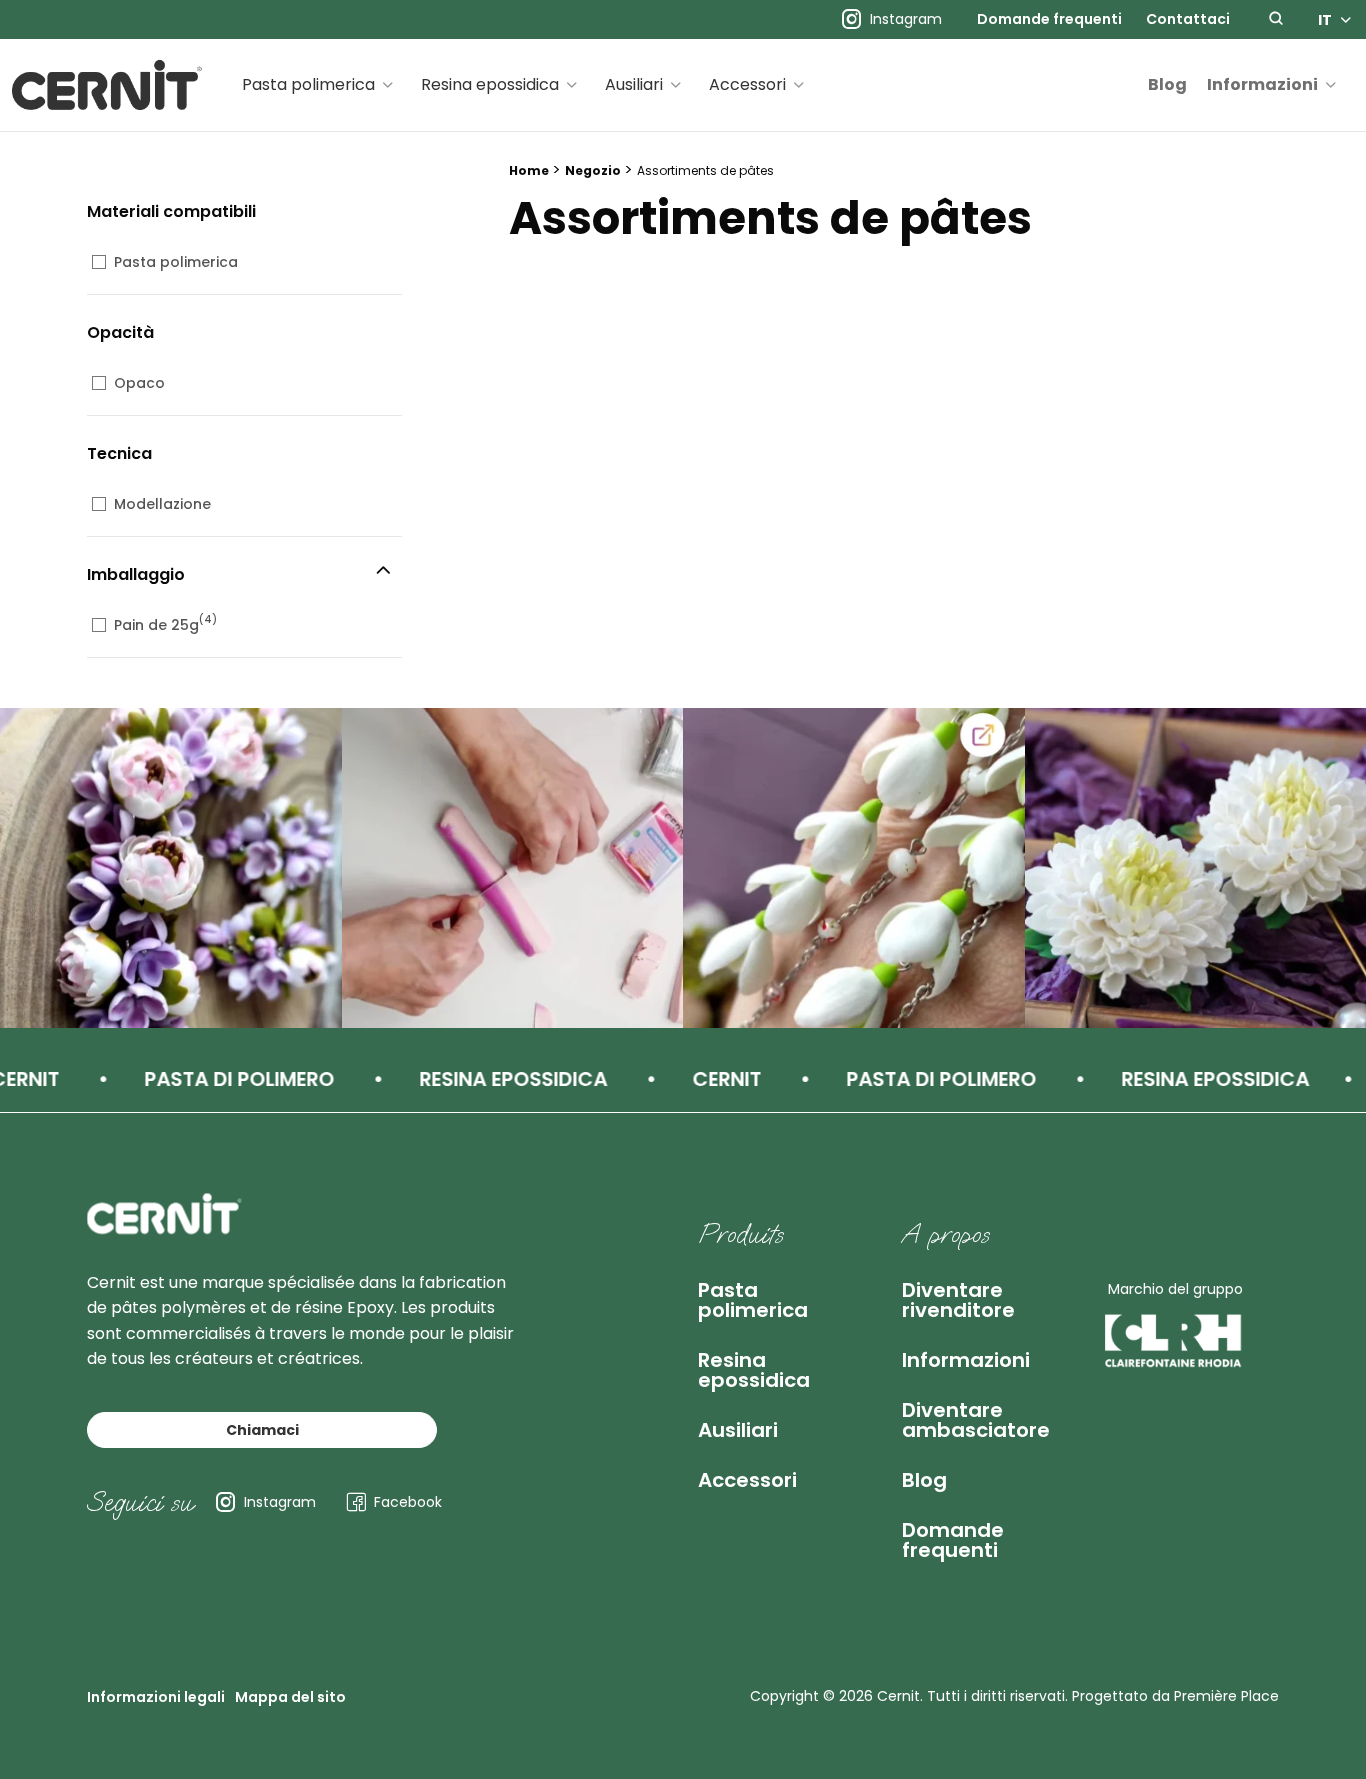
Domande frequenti (1049, 20)
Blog (1167, 84)
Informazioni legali (156, 1697)
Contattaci (1188, 20)
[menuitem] (1049, 20)
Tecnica (119, 453)
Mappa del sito (290, 1697)
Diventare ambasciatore (976, 1420)
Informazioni (1262, 84)
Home (529, 170)
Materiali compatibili (171, 211)
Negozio (593, 170)
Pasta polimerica (308, 84)
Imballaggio (136, 574)
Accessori (747, 84)
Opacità (120, 332)
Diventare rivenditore (958, 1300)
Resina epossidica (490, 84)
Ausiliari (634, 84)
